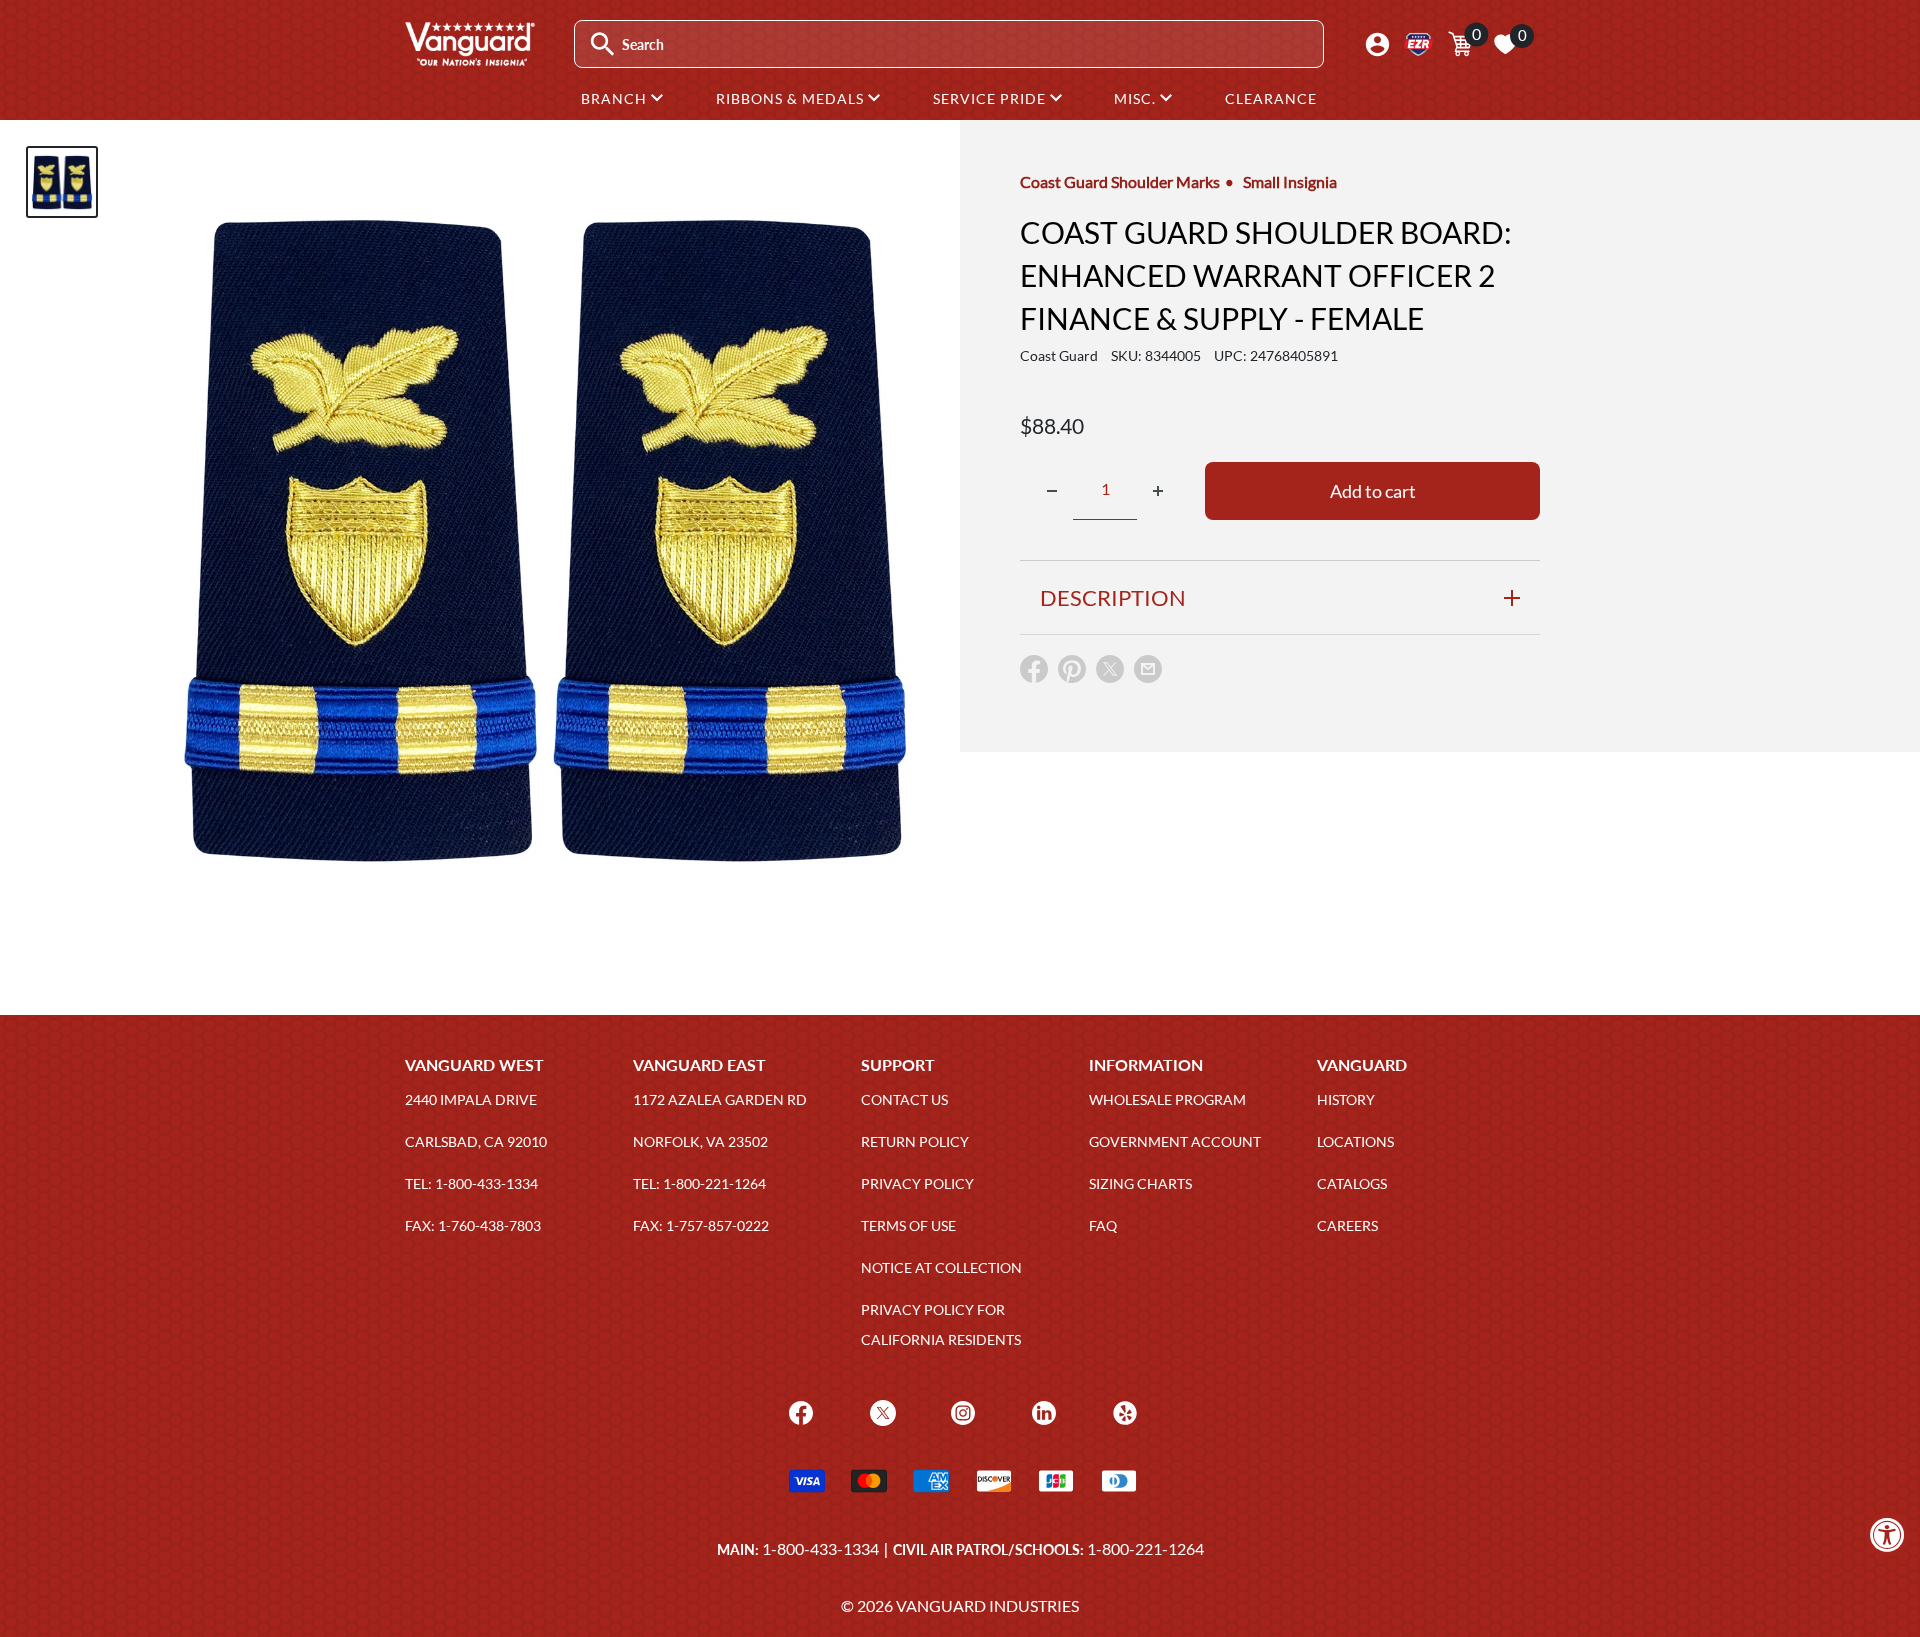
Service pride (991, 98)
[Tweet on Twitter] (1110, 673)
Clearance (1271, 98)
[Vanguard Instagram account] (960, 1411)
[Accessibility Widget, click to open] (1887, 1534)
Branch (616, 98)
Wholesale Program (1167, 1099)
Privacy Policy (917, 1183)
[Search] (602, 44)
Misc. (1137, 98)
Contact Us (904, 1099)
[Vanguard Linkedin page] (1041, 1411)
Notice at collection (941, 1267)
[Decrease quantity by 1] (1052, 491)
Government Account (1175, 1141)
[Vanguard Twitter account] (880, 1411)
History (1346, 1099)
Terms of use (908, 1225)
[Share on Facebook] (1034, 673)
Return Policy (915, 1141)
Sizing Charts (1140, 1183)
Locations (1355, 1141)
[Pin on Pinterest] (1072, 673)
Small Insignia (1290, 181)
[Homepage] (469, 59)
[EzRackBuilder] (1418, 44)
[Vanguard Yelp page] (1122, 1411)
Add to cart (1373, 491)
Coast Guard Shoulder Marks (1120, 181)
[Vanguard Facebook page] (798, 1411)
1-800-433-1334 (820, 1548)
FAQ (1103, 1225)
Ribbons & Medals (792, 98)
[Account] (1377, 44)
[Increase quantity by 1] (1158, 491)
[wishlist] (1505, 44)
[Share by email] (1148, 670)
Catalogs (1352, 1183)
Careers (1347, 1225)
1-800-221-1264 (1145, 1548)
